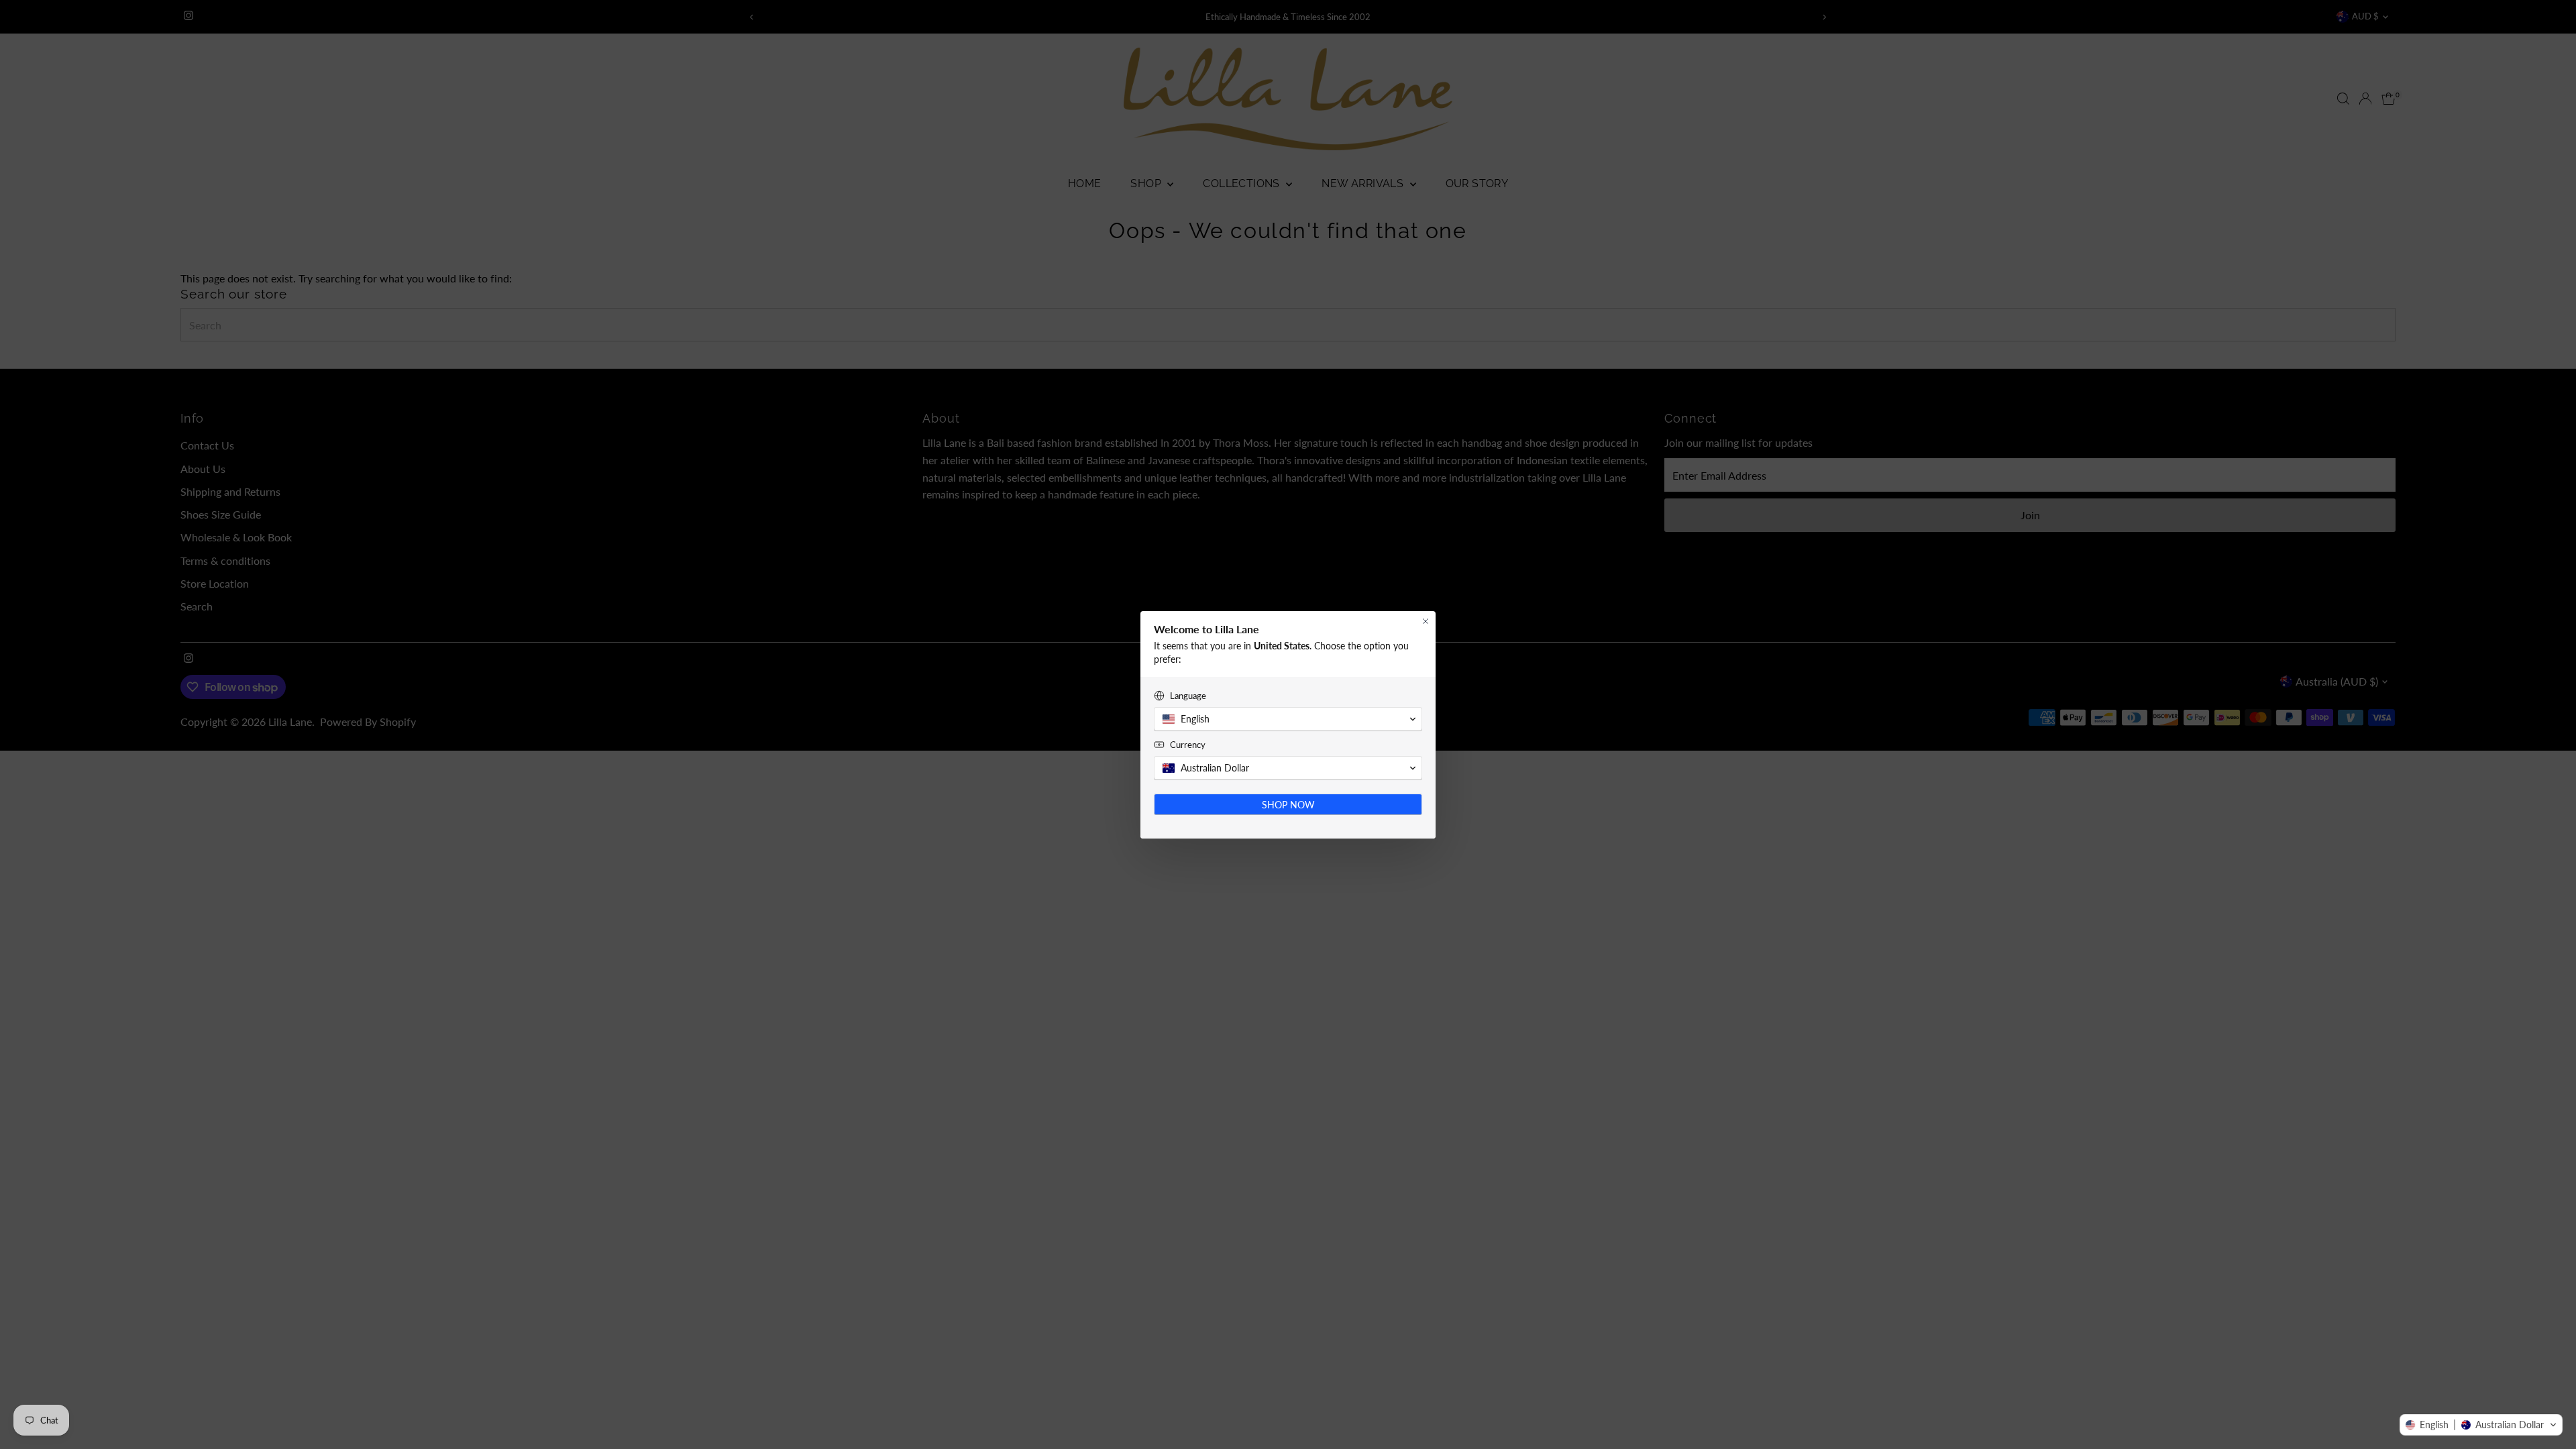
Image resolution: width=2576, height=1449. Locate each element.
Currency (1188, 745)
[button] (2481, 1425)
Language (1188, 696)
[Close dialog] (1426, 621)
